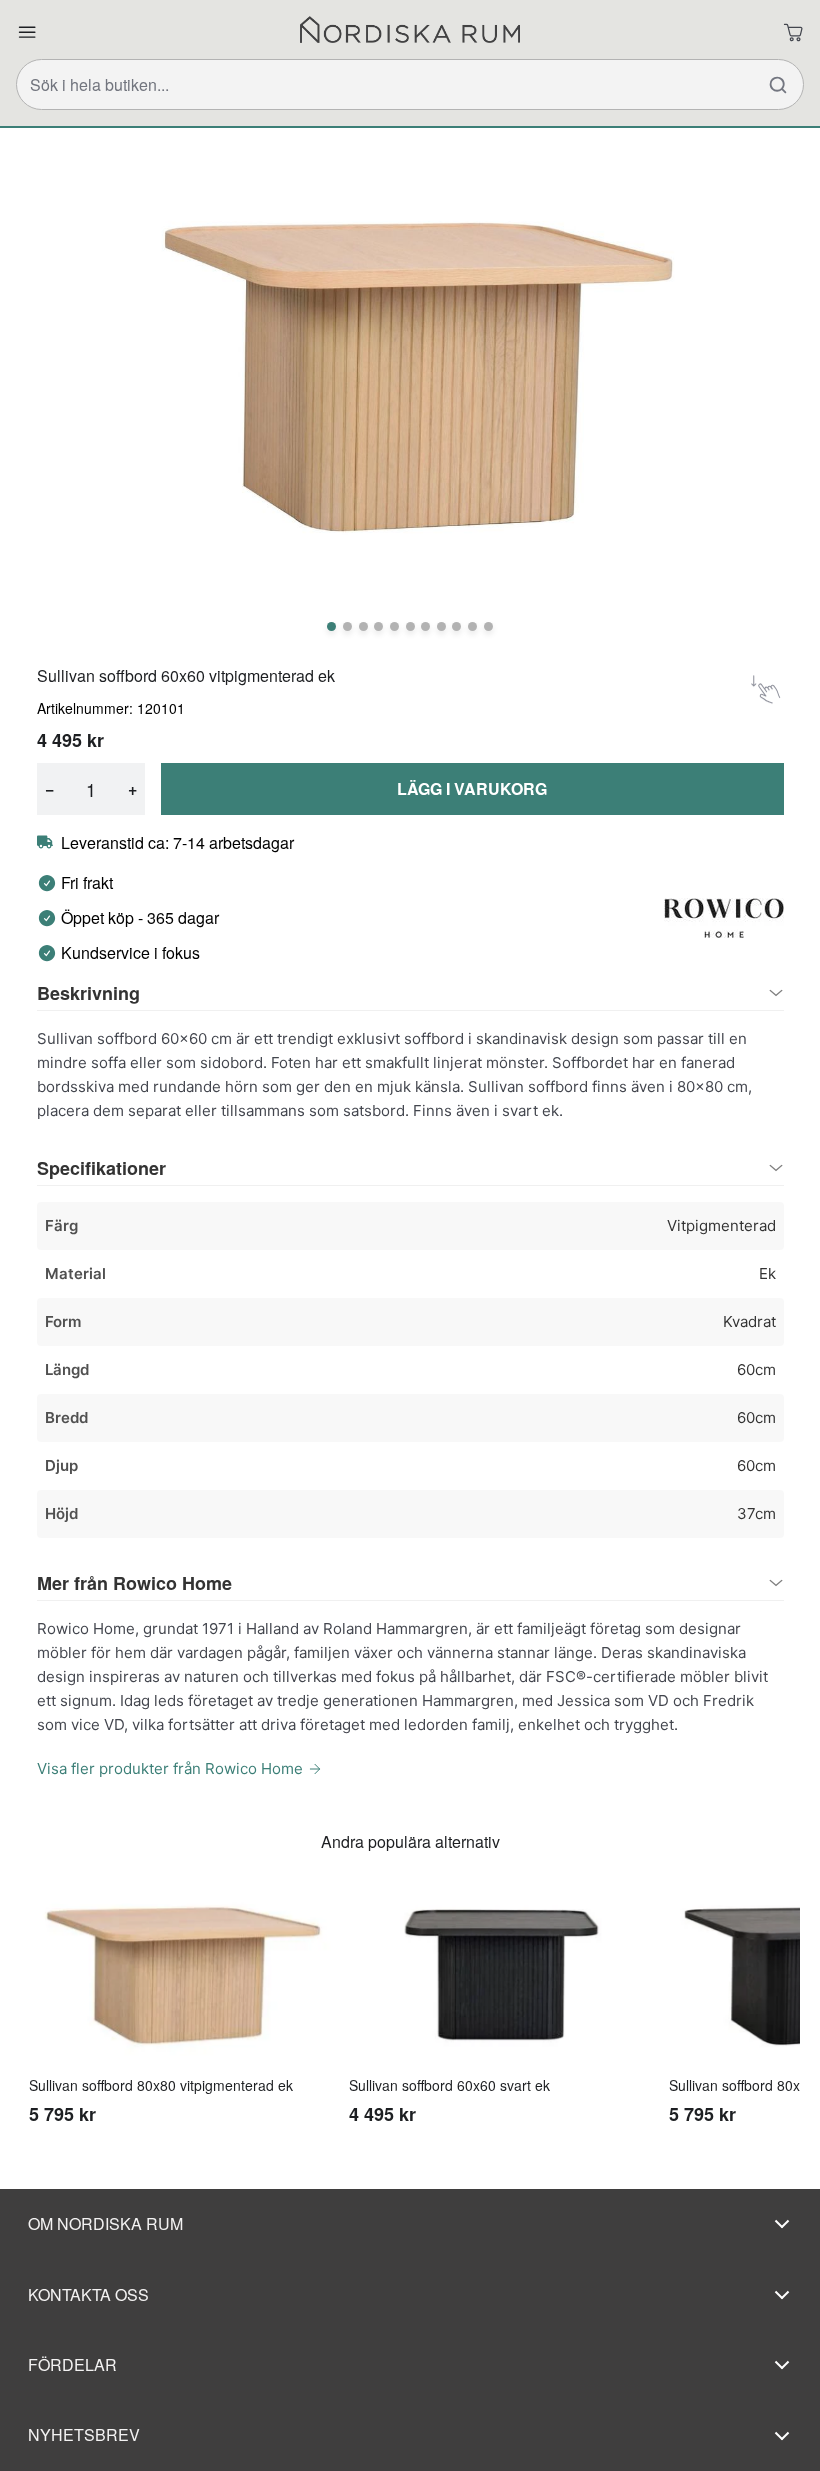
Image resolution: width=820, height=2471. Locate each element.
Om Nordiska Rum (105, 2223)
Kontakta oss (88, 2294)
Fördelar (72, 2364)
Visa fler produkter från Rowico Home (170, 1768)
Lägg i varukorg (472, 788)
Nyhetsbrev (84, 2434)
